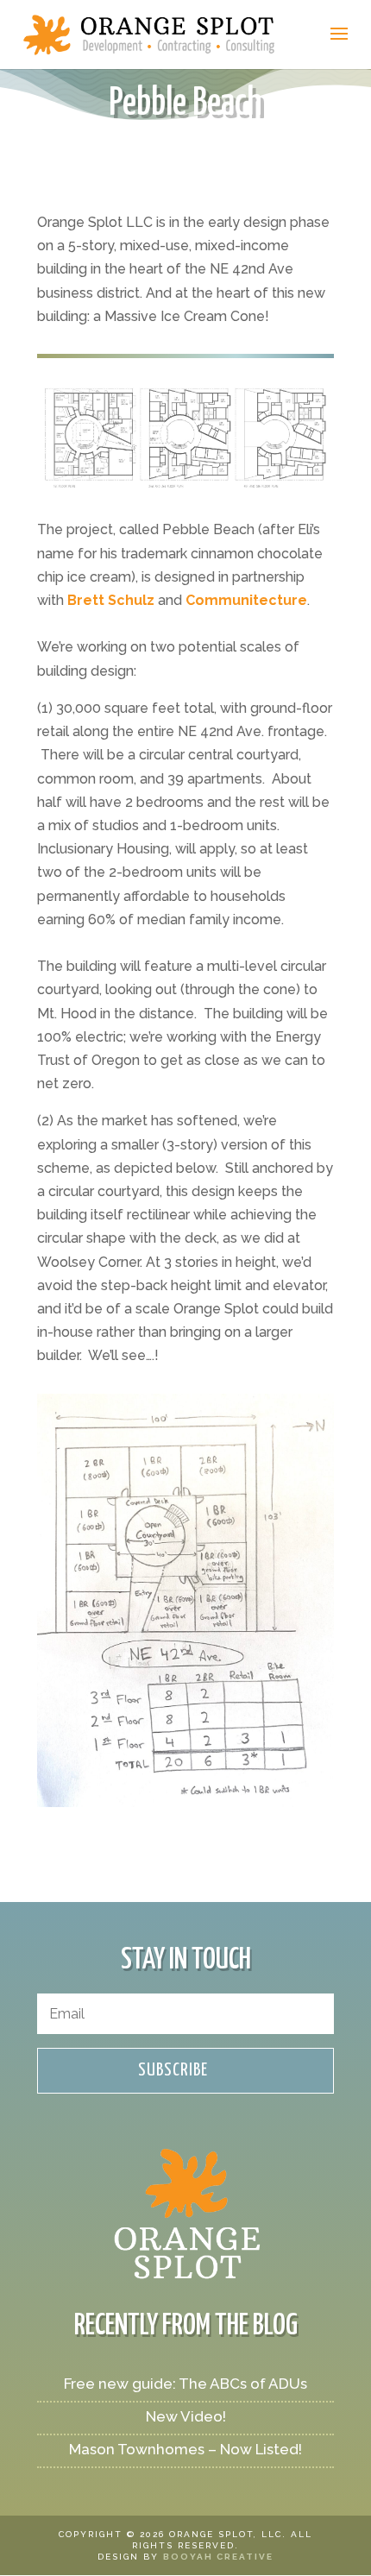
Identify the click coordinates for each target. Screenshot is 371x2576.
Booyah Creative (218, 2557)
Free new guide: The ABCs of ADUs (185, 2384)
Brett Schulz (111, 600)
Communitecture (246, 600)
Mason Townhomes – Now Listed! (185, 2449)
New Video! (186, 2416)
